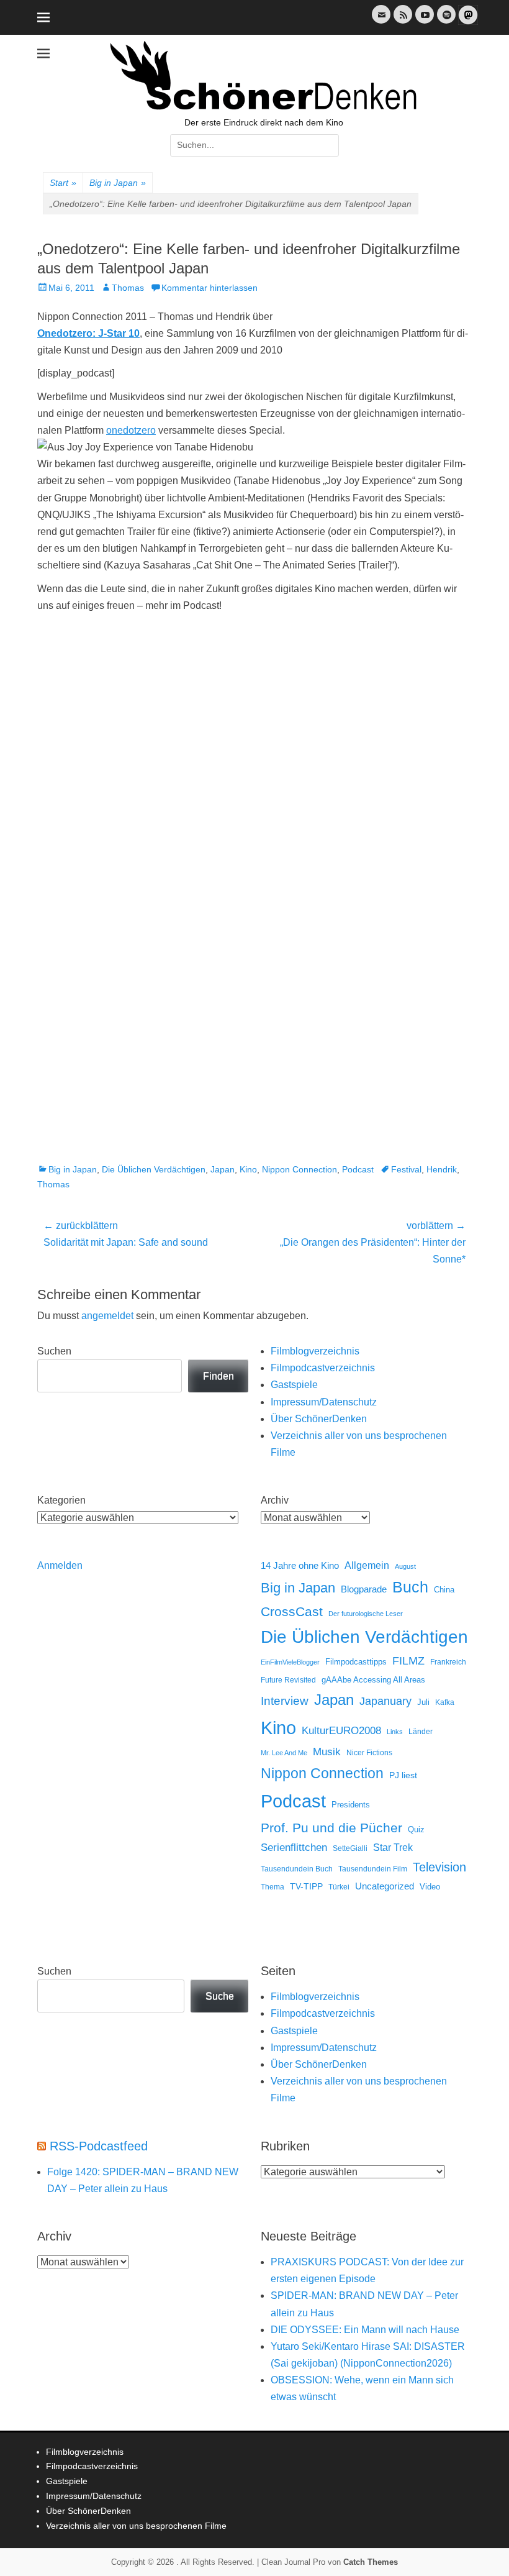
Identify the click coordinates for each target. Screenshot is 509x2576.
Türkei (339, 1887)
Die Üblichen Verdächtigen (154, 1169)
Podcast (358, 1169)
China (444, 1590)
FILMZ (408, 1661)
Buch (410, 1587)
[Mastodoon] (467, 22)
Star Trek (393, 1848)
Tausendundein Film (373, 1869)
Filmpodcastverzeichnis (323, 1368)
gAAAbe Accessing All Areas (373, 1680)
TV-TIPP (306, 1886)
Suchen (54, 1351)
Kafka (445, 1702)
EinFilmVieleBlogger (290, 1662)
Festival (406, 1169)
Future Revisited (288, 1680)
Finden (218, 1376)
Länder (421, 1732)
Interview (285, 1701)
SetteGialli (350, 1848)
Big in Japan (118, 183)
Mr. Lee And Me (284, 1753)
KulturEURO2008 (341, 1731)
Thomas (128, 288)
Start (63, 183)
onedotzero (131, 430)
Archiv (275, 1500)
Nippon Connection (300, 1169)
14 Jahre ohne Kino (300, 1565)
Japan (223, 1169)
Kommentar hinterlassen (209, 288)
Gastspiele (294, 1385)
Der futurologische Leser (366, 1614)
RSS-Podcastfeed (99, 2146)
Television (439, 1867)
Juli (423, 1702)
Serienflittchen (294, 1848)
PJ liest (403, 1775)
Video (430, 1887)
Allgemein (367, 1565)
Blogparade (364, 1589)
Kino (248, 1169)
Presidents (351, 1805)
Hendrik (442, 1169)
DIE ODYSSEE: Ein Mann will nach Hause (365, 2330)
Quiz (416, 1830)
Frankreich (448, 1662)
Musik (327, 1752)
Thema (273, 1887)
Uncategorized (385, 1886)
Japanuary (385, 1701)
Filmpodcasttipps (356, 1662)
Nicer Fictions (369, 1752)
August (405, 1566)
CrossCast (292, 1611)
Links (395, 1732)
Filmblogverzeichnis (315, 1351)
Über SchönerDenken (319, 1419)
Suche (220, 1996)
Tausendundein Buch (297, 1869)
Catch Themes (371, 2562)
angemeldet (107, 1316)
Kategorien (61, 1500)
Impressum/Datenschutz (324, 1402)
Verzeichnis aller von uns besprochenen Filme (136, 2526)
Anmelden (60, 1565)
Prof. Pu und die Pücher (331, 1828)
